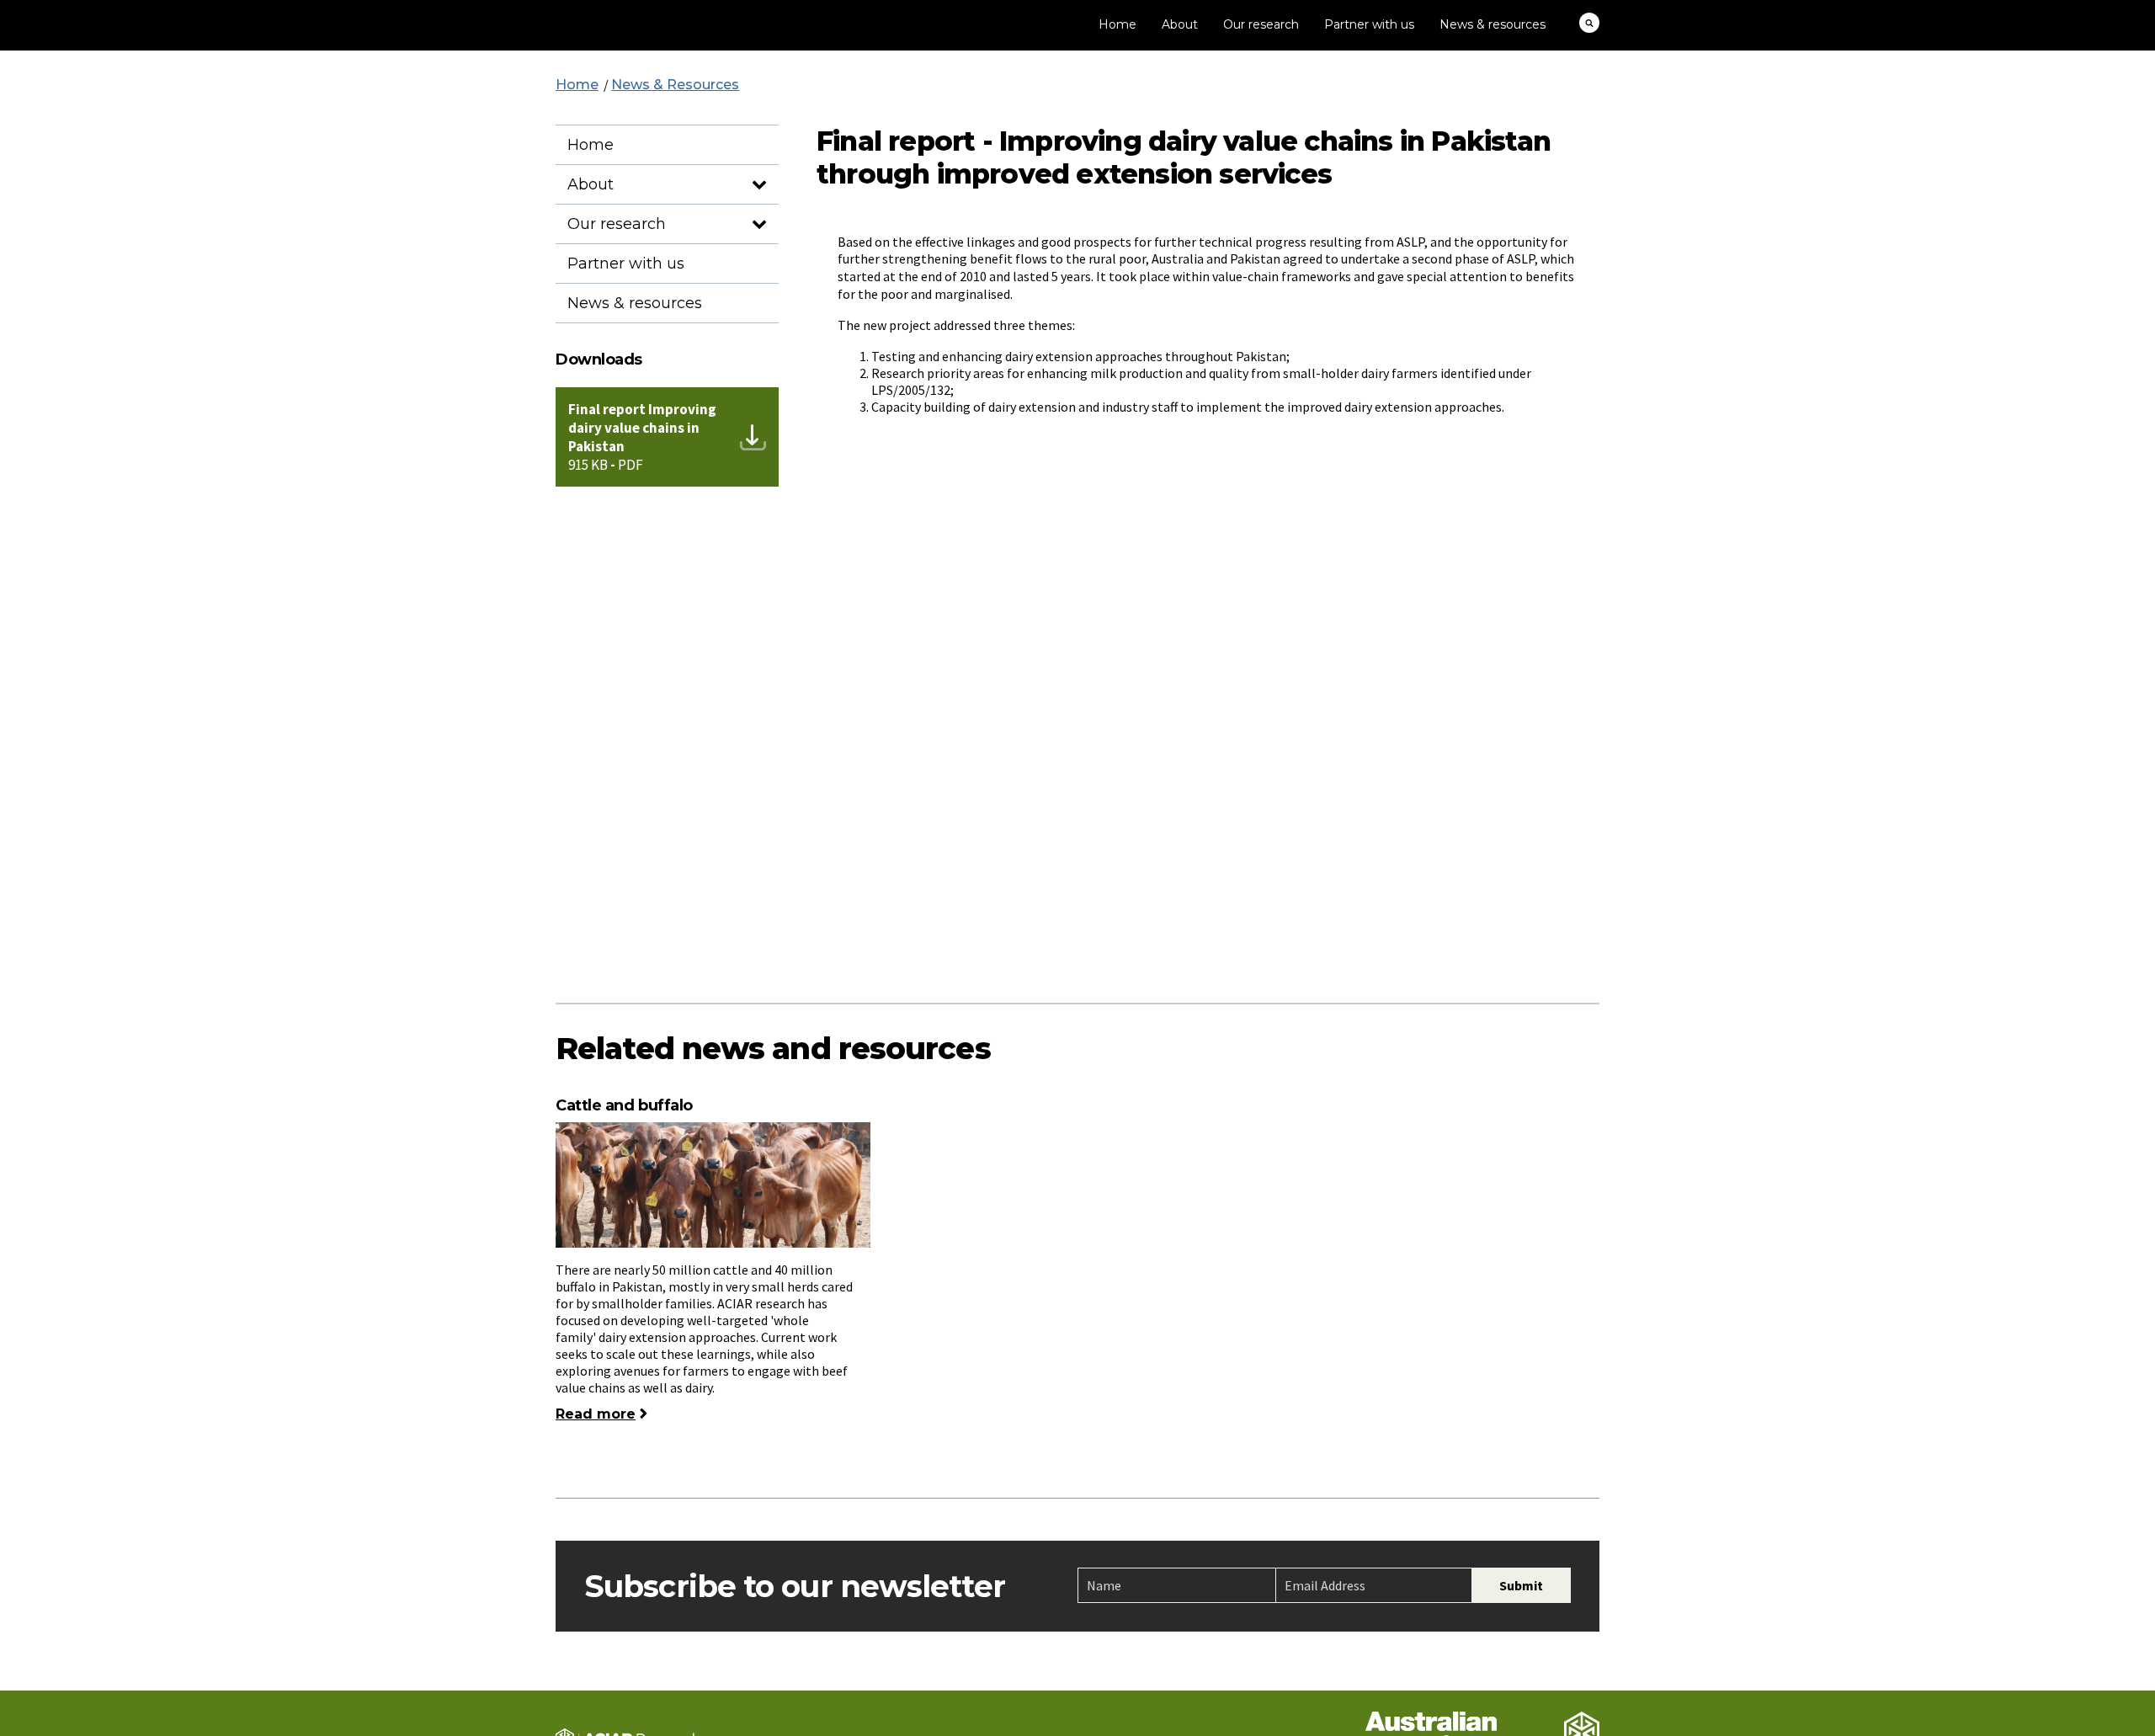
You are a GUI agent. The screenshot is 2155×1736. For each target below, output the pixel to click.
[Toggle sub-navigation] (759, 186)
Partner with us (1369, 24)
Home (1117, 24)
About (1180, 24)
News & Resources (675, 85)
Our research (1261, 24)
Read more (596, 1414)
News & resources (1493, 24)
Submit (1521, 1585)
